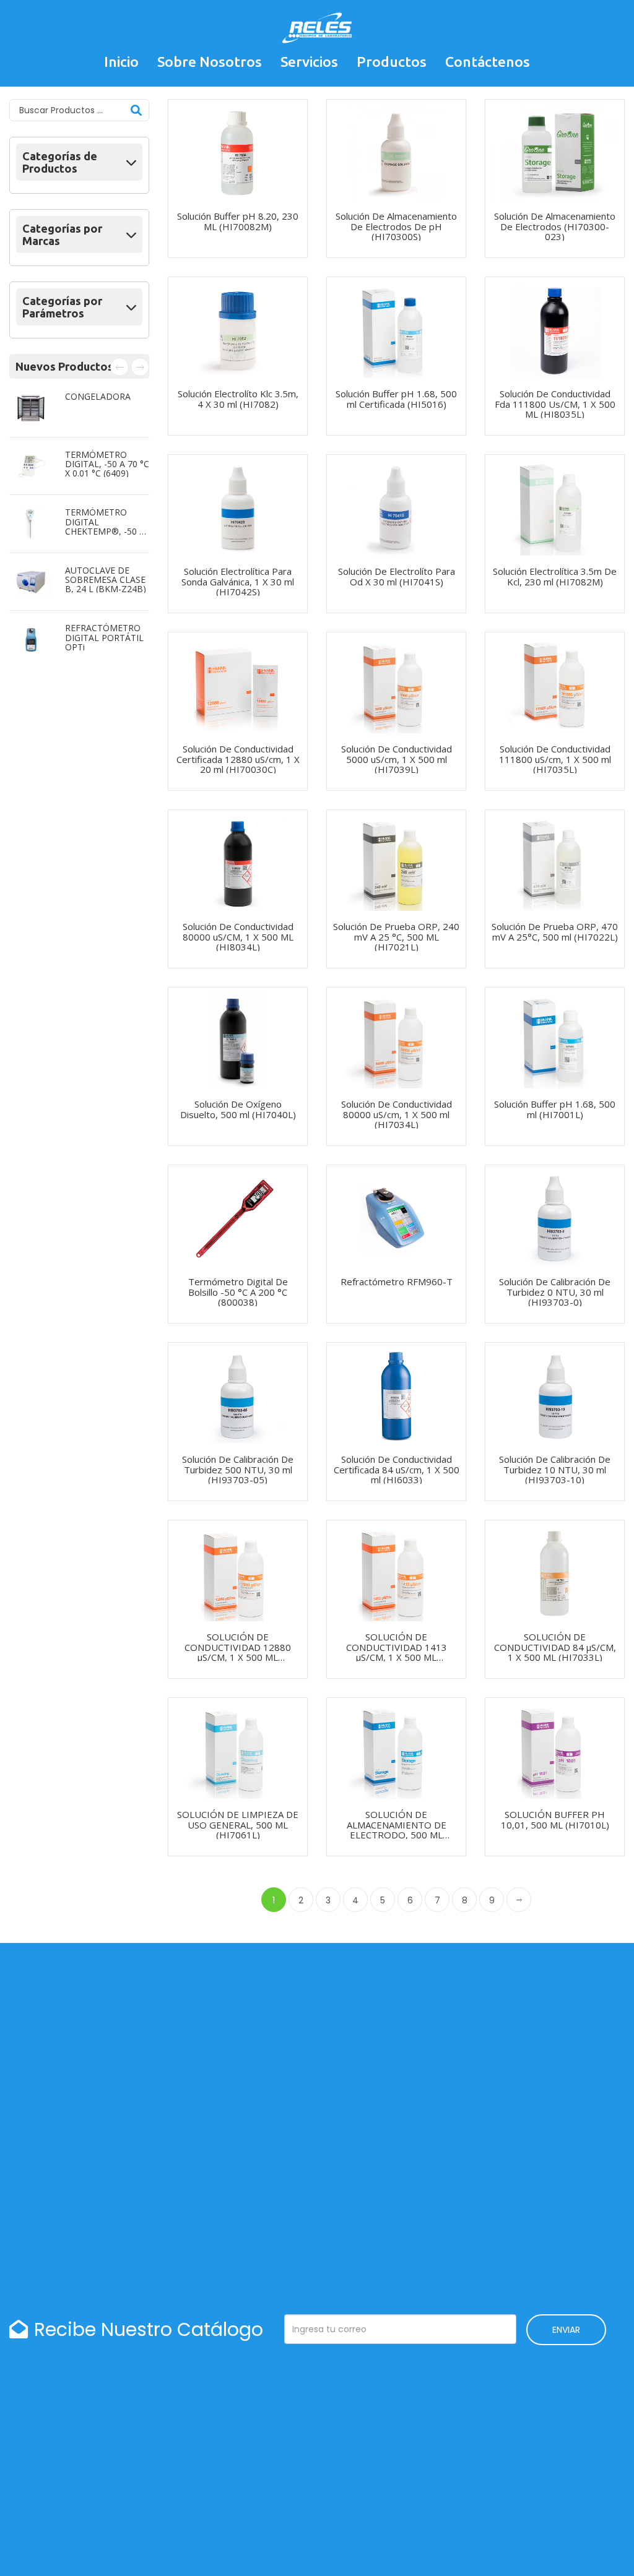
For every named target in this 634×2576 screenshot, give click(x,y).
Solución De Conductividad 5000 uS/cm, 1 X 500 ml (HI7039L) (397, 759)
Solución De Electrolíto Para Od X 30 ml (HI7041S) (397, 576)
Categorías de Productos (60, 162)
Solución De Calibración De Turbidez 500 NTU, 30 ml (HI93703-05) (238, 1469)
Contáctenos (488, 62)
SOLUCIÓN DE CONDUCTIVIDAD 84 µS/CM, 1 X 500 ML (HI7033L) (555, 1647)
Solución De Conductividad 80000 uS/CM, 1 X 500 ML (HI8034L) (238, 937)
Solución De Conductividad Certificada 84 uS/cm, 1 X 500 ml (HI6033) (397, 1469)
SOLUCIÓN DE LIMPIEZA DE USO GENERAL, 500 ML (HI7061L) (238, 1824)
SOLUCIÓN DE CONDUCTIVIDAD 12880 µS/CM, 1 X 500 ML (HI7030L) (238, 1652)
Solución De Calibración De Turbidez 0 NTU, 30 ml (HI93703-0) (555, 1292)
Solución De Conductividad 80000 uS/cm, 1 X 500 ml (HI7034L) (397, 1114)
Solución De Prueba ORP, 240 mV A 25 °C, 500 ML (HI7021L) (396, 937)
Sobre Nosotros (210, 62)
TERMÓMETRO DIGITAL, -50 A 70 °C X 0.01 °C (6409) (107, 464)
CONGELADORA (98, 396)
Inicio (121, 62)
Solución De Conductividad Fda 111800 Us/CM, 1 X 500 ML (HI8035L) (555, 404)
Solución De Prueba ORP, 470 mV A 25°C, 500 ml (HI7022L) (555, 932)
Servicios (309, 62)
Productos (392, 62)
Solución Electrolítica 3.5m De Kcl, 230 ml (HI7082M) (555, 576)
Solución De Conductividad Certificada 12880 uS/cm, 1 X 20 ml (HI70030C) (238, 759)
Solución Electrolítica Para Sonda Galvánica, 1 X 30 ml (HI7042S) (238, 581)
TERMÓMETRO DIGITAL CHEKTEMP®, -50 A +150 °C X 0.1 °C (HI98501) (105, 531)
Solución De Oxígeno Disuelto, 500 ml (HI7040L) (238, 1109)
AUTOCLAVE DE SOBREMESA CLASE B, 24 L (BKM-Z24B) (106, 580)
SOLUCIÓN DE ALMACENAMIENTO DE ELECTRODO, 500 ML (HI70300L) (397, 1830)
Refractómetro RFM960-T (397, 1282)
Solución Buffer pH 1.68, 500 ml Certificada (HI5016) (396, 399)
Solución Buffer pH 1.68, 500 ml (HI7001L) (555, 1109)
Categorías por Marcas (62, 235)
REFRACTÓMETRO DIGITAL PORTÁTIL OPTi (104, 637)
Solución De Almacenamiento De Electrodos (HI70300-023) (555, 226)
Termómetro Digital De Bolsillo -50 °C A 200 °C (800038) (238, 1292)
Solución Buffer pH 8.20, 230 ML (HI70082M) (238, 221)
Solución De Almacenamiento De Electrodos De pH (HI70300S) (396, 226)
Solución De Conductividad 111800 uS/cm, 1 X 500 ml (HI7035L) (555, 759)
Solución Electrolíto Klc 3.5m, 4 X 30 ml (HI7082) (238, 399)
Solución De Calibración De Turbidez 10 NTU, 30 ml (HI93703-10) (555, 1469)
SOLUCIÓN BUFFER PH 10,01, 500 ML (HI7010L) (555, 1820)
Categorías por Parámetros (62, 307)
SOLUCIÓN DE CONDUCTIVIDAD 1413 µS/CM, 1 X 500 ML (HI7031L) (397, 1652)
